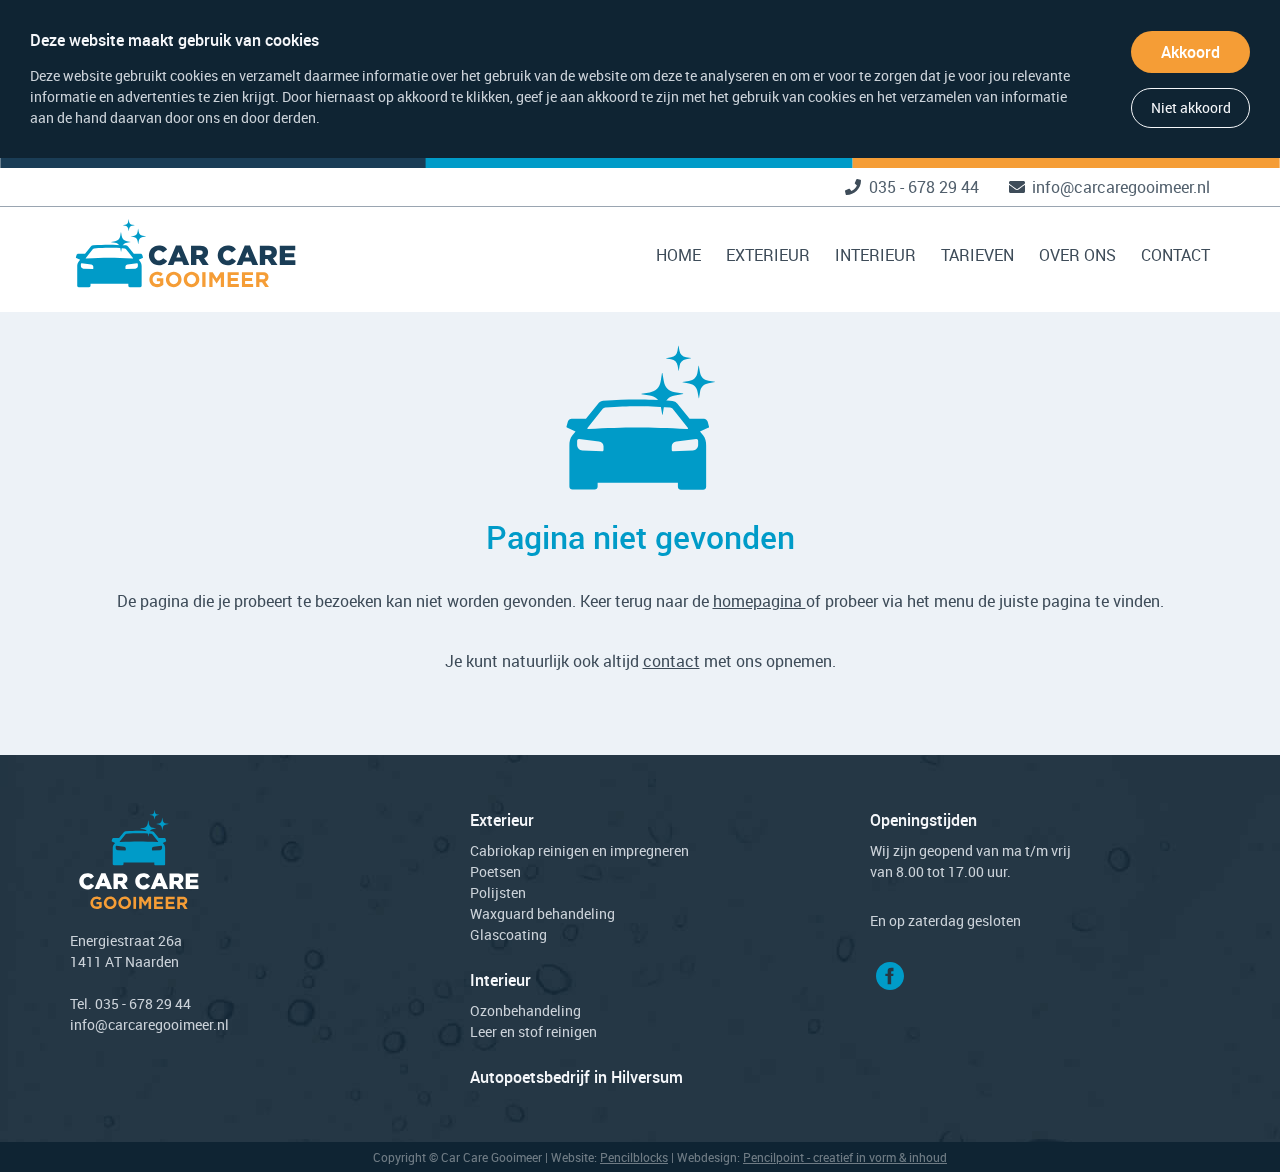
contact (671, 661)
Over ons (1077, 255)
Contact (1175, 255)
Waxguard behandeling (542, 913)
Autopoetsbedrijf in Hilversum (576, 1077)
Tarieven (977, 255)
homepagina (759, 601)
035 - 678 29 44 (924, 187)
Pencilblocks (634, 1157)
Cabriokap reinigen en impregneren (579, 850)
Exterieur (768, 255)
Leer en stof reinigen (533, 1031)
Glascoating (508, 934)
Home (678, 255)
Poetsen (495, 871)
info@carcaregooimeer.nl (1121, 187)
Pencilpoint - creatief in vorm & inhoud (845, 1157)
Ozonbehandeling (525, 1010)
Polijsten (498, 892)
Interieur (875, 255)
